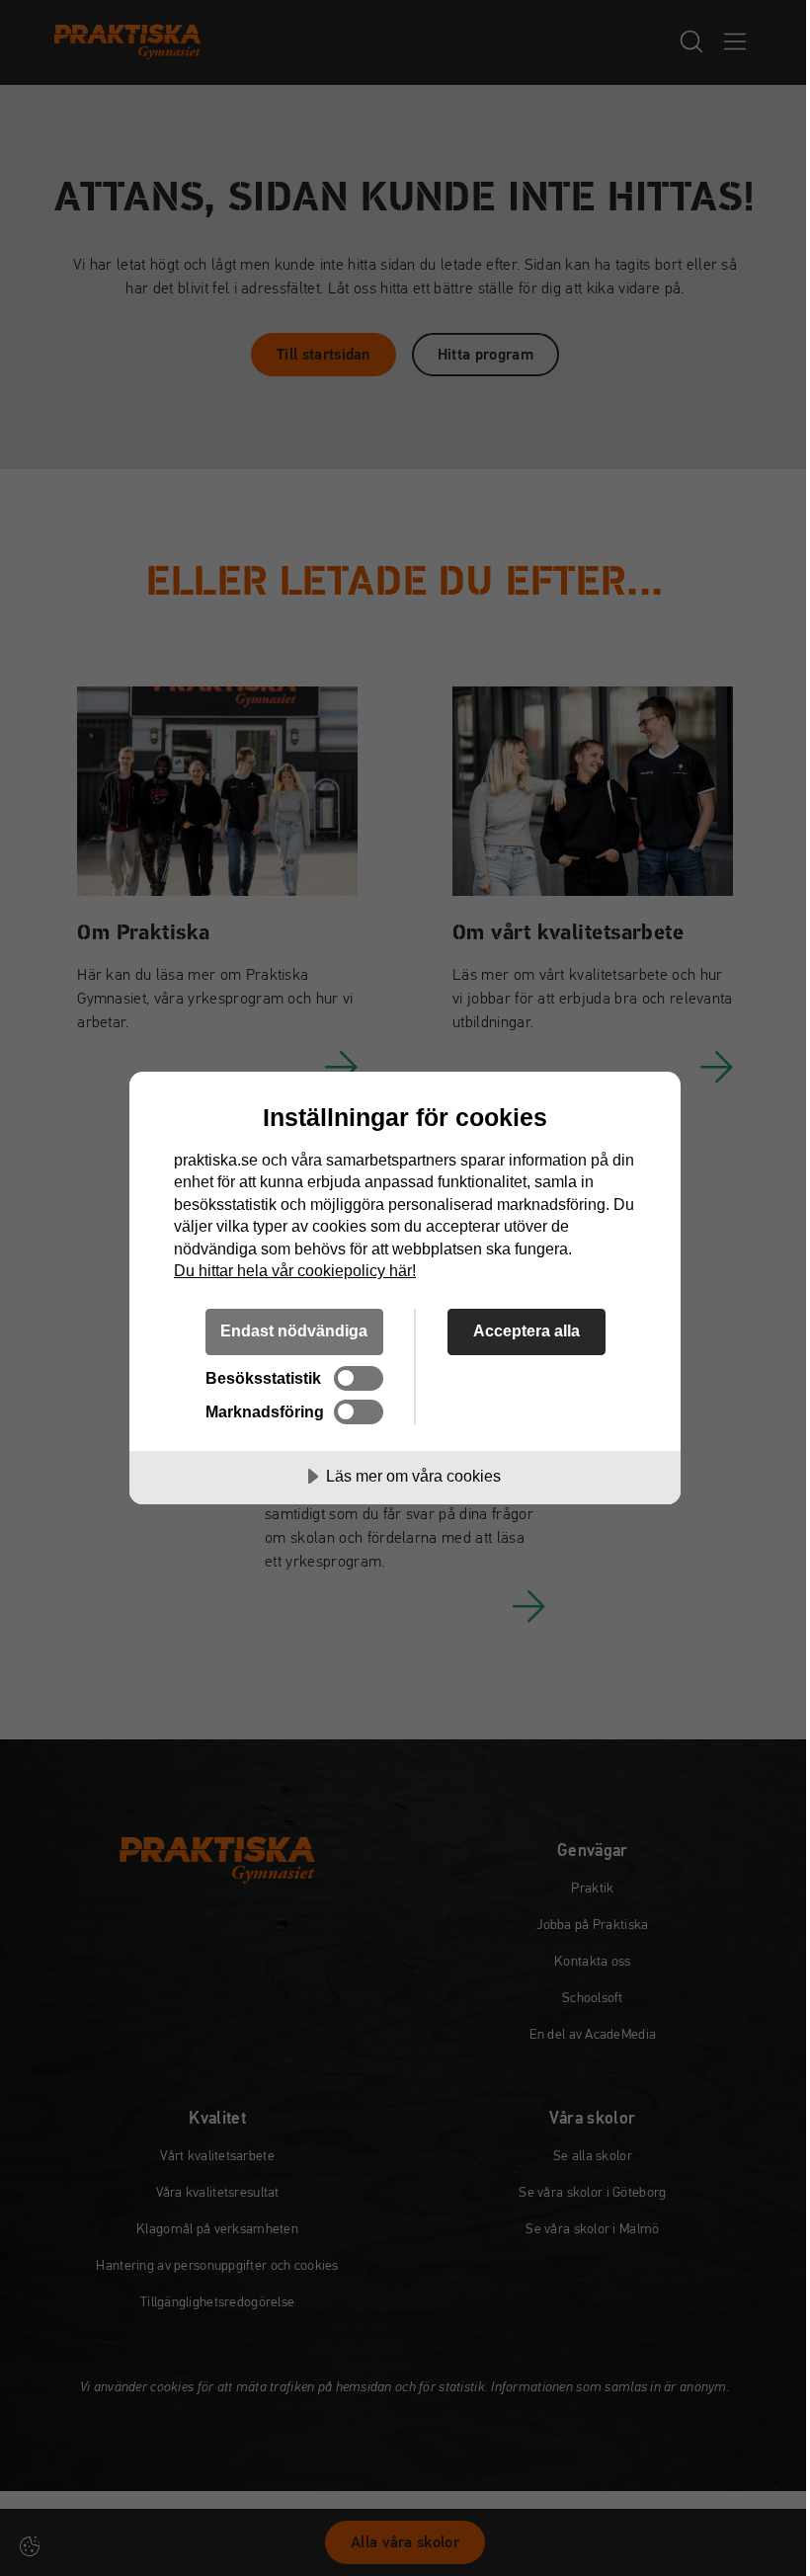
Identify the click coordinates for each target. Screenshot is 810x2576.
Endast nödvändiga (294, 1330)
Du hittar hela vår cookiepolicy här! (295, 1270)
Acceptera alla (526, 1330)
